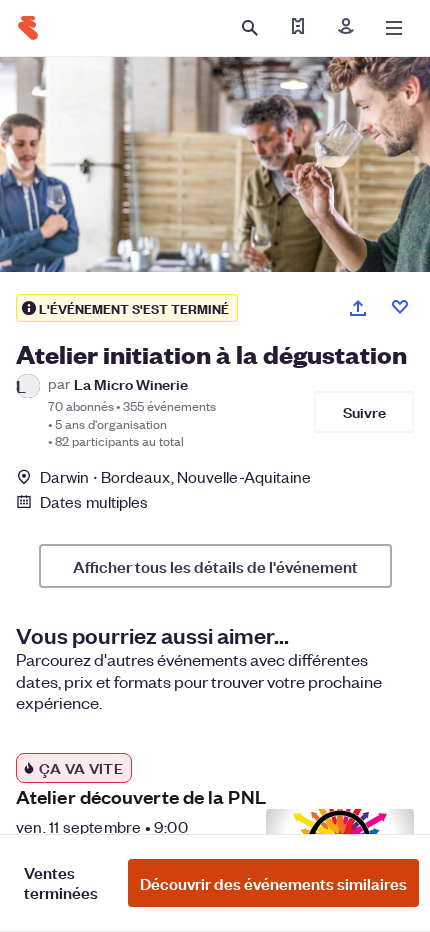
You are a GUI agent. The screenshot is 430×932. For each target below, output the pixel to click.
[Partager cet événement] (358, 308)
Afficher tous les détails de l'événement (215, 566)
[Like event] (400, 307)
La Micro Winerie (131, 383)
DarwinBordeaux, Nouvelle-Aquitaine (176, 476)
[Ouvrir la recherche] (250, 28)
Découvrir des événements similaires (273, 883)
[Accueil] (28, 28)
